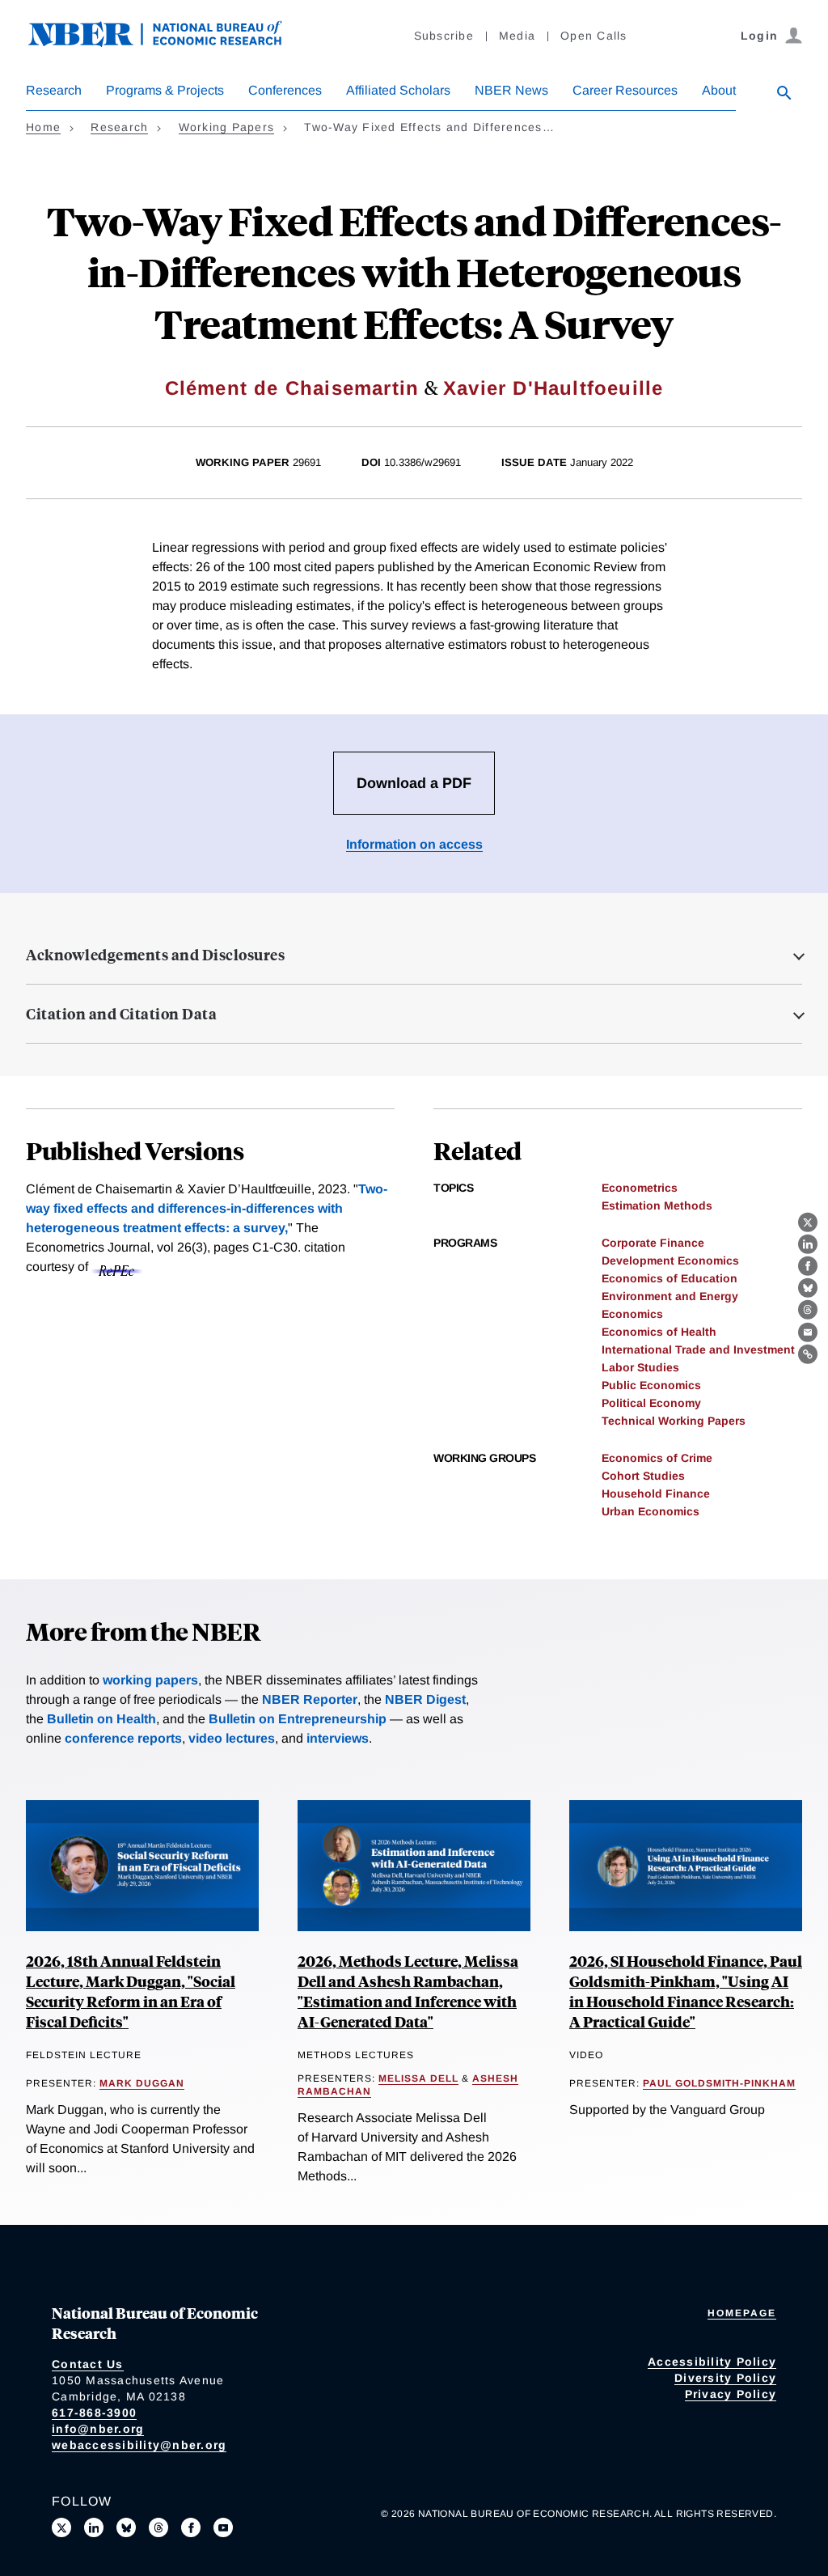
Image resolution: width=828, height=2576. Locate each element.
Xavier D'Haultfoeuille (553, 388)
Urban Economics (651, 1511)
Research (54, 90)
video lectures (232, 1738)
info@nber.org (98, 2429)
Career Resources (625, 90)
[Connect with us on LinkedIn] (94, 2527)
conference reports (123, 1738)
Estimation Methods (657, 1205)
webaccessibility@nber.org (139, 2445)
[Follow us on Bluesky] (126, 2527)
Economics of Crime (657, 1458)
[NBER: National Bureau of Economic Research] (168, 42)
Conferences (285, 90)
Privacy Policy (731, 2394)
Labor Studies (640, 1367)
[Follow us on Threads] (158, 2527)
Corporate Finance (653, 1243)
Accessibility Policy (712, 2362)
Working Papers (227, 127)
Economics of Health (659, 1332)
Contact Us (88, 2364)
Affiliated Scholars (398, 90)
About (719, 90)
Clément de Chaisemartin (292, 388)
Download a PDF (414, 783)
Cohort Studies (643, 1476)
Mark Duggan (142, 2083)
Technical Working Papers (674, 1421)
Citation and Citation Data (121, 1014)
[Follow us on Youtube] (223, 2527)
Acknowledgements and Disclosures (155, 955)
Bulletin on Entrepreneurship (298, 1719)
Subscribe (444, 36)
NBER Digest (425, 1699)
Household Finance (656, 1493)
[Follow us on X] (61, 2527)
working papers (150, 1680)
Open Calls (594, 36)
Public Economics (651, 1385)
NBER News (511, 90)
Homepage (742, 2313)
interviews (338, 1738)
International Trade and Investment (698, 1349)
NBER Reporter (310, 1699)
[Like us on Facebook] (191, 2527)
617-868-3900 (94, 2413)
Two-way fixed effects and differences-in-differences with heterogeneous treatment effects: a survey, (207, 1208)
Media (517, 36)
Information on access (414, 844)
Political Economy (651, 1403)
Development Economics (670, 1260)
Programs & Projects (165, 90)
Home (43, 127)
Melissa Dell (418, 2078)
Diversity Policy (725, 2378)
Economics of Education (670, 1278)
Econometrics (640, 1188)
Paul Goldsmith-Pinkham (719, 2083)
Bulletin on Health (101, 1719)
